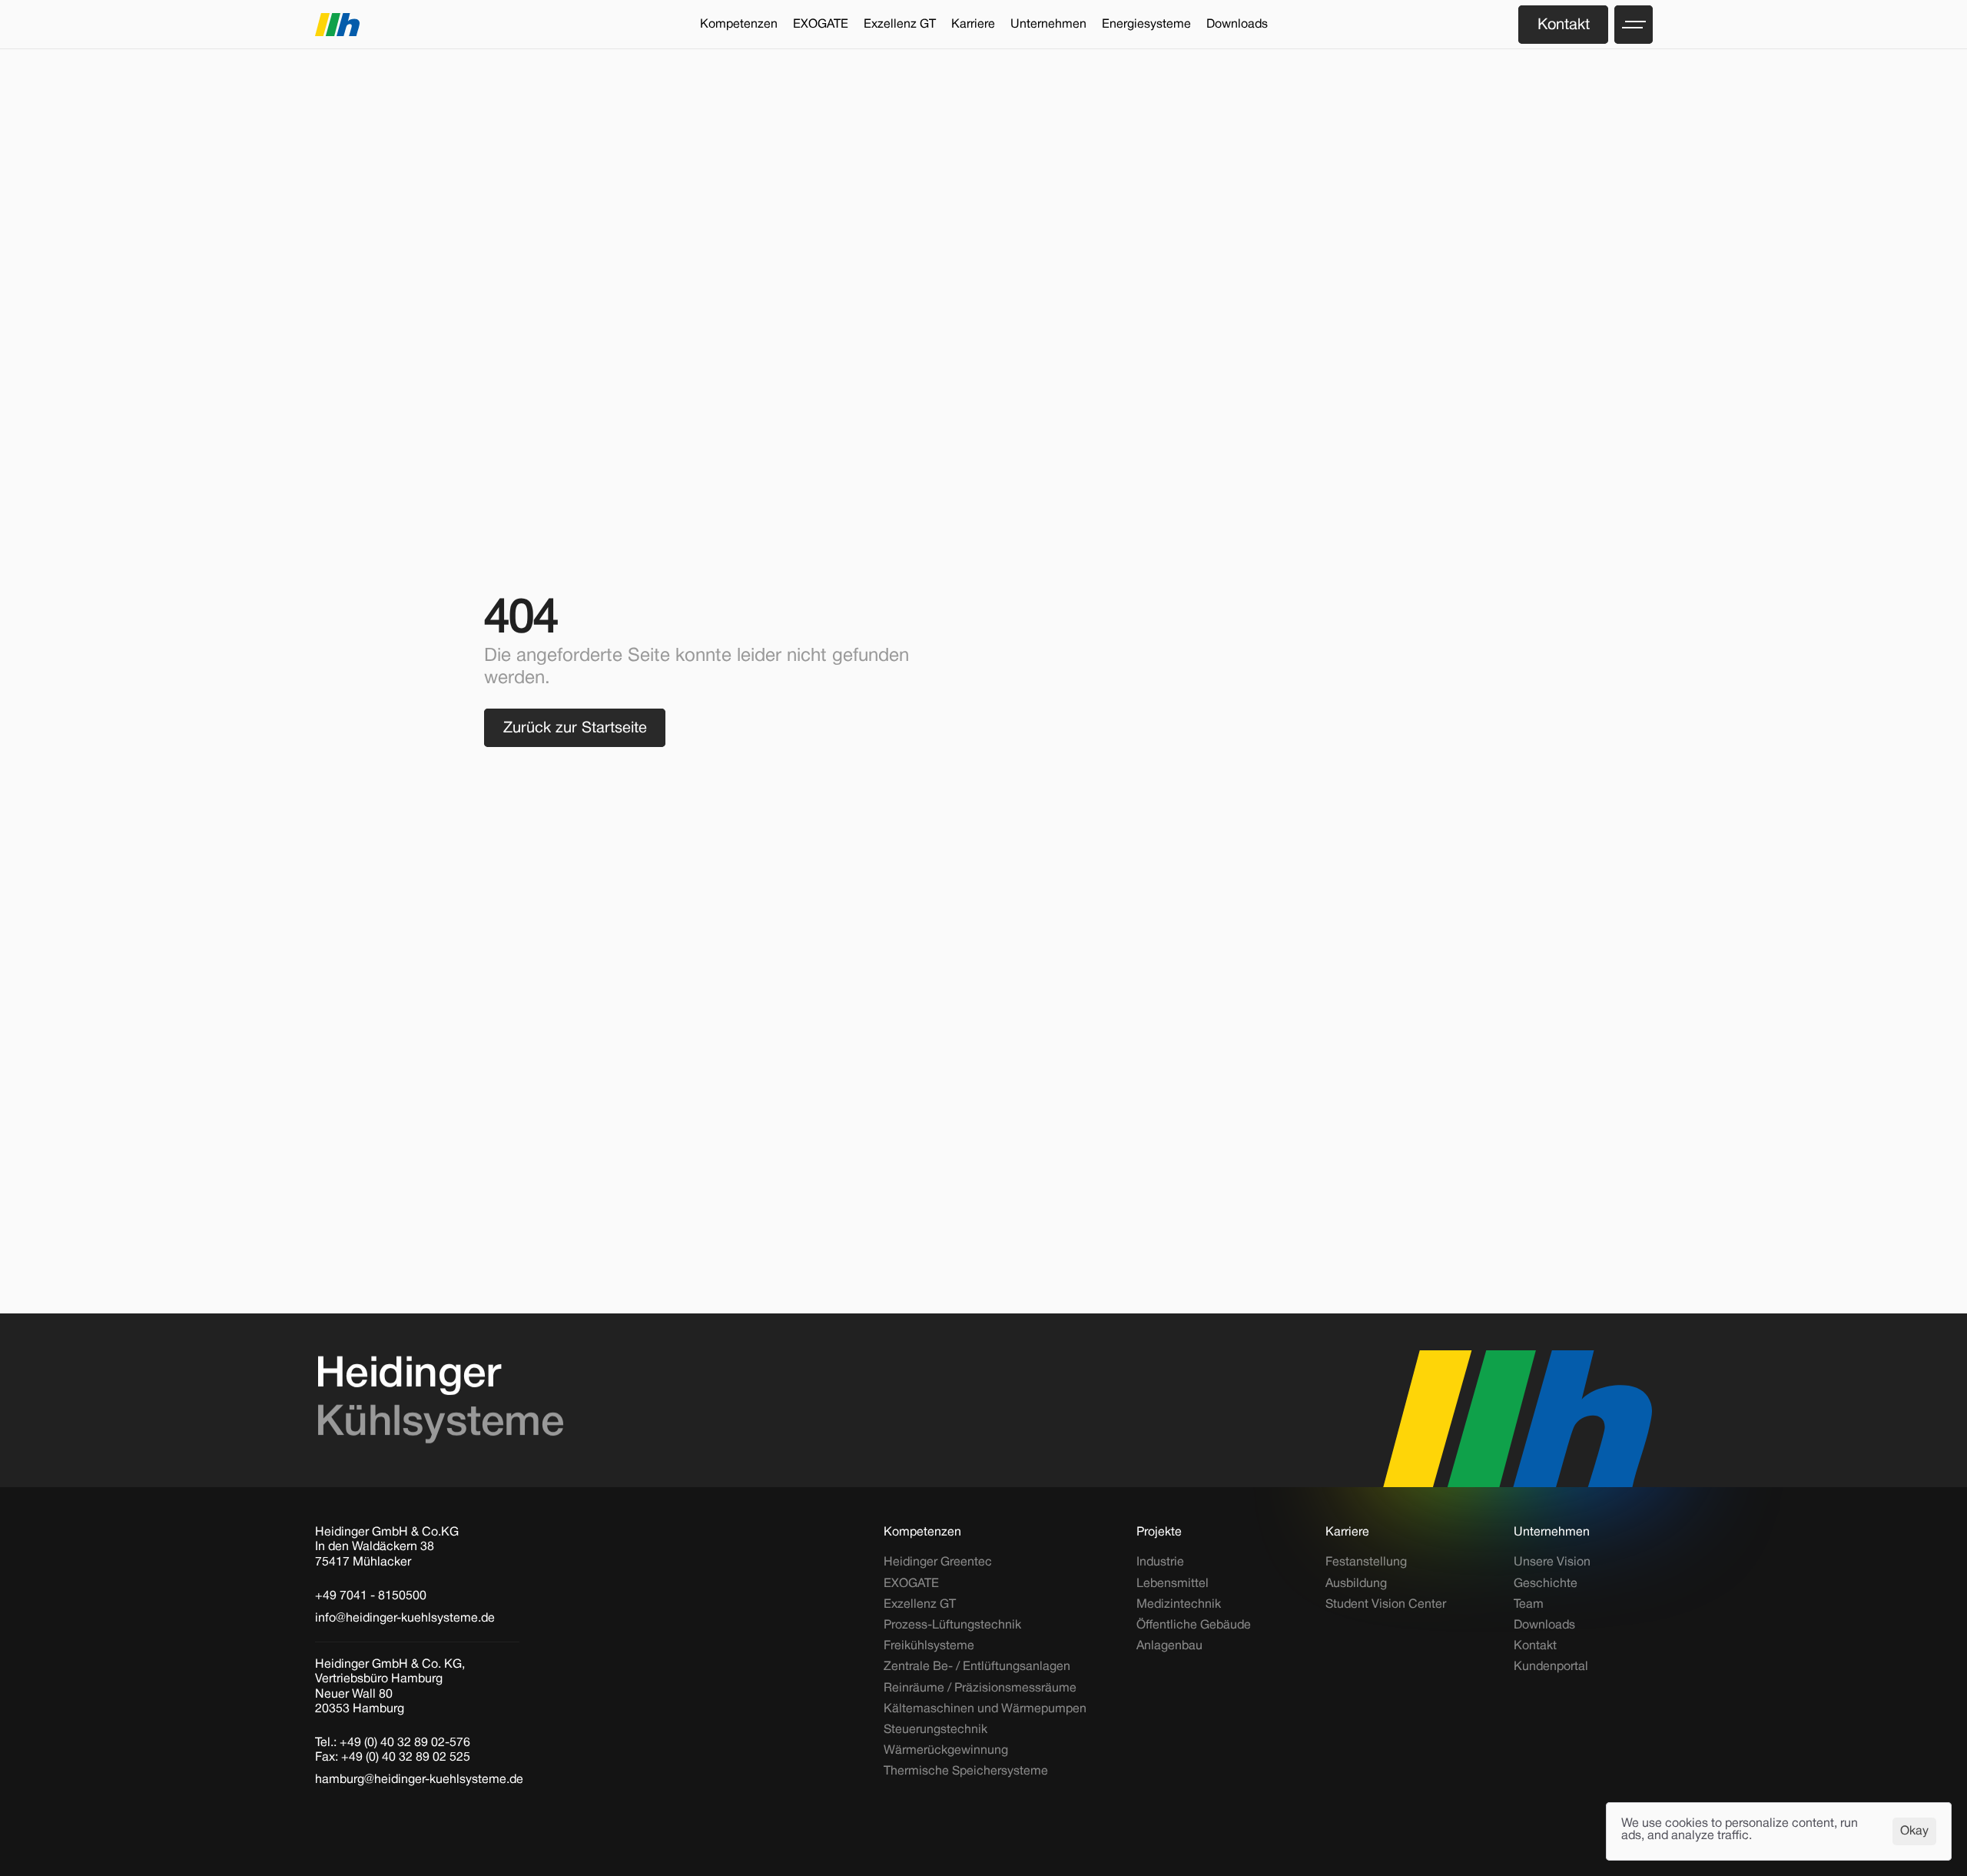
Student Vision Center (1386, 1605)
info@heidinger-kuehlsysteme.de (405, 1619)
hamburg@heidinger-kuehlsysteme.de (419, 1780)
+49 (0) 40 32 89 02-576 (405, 1743)
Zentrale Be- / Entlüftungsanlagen (977, 1667)
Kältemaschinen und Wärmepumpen (985, 1709)
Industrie (1160, 1562)
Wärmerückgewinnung (946, 1751)
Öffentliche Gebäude (1194, 1625)
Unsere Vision (1552, 1562)
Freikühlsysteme (929, 1646)
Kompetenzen (922, 1532)
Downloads (1544, 1625)
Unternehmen (1552, 1532)
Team (1529, 1605)
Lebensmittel (1173, 1584)
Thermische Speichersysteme (966, 1771)
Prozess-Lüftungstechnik (952, 1625)
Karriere (1347, 1532)
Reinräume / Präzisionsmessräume (980, 1688)
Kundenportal (1551, 1667)
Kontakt (1535, 1646)
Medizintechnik (1179, 1605)
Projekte (1159, 1532)
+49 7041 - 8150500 (371, 1596)
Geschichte (1546, 1584)
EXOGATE (911, 1584)
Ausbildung (1356, 1584)
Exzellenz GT (920, 1605)
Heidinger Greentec (938, 1562)
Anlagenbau (1169, 1646)
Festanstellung (1366, 1562)
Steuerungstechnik (935, 1730)
